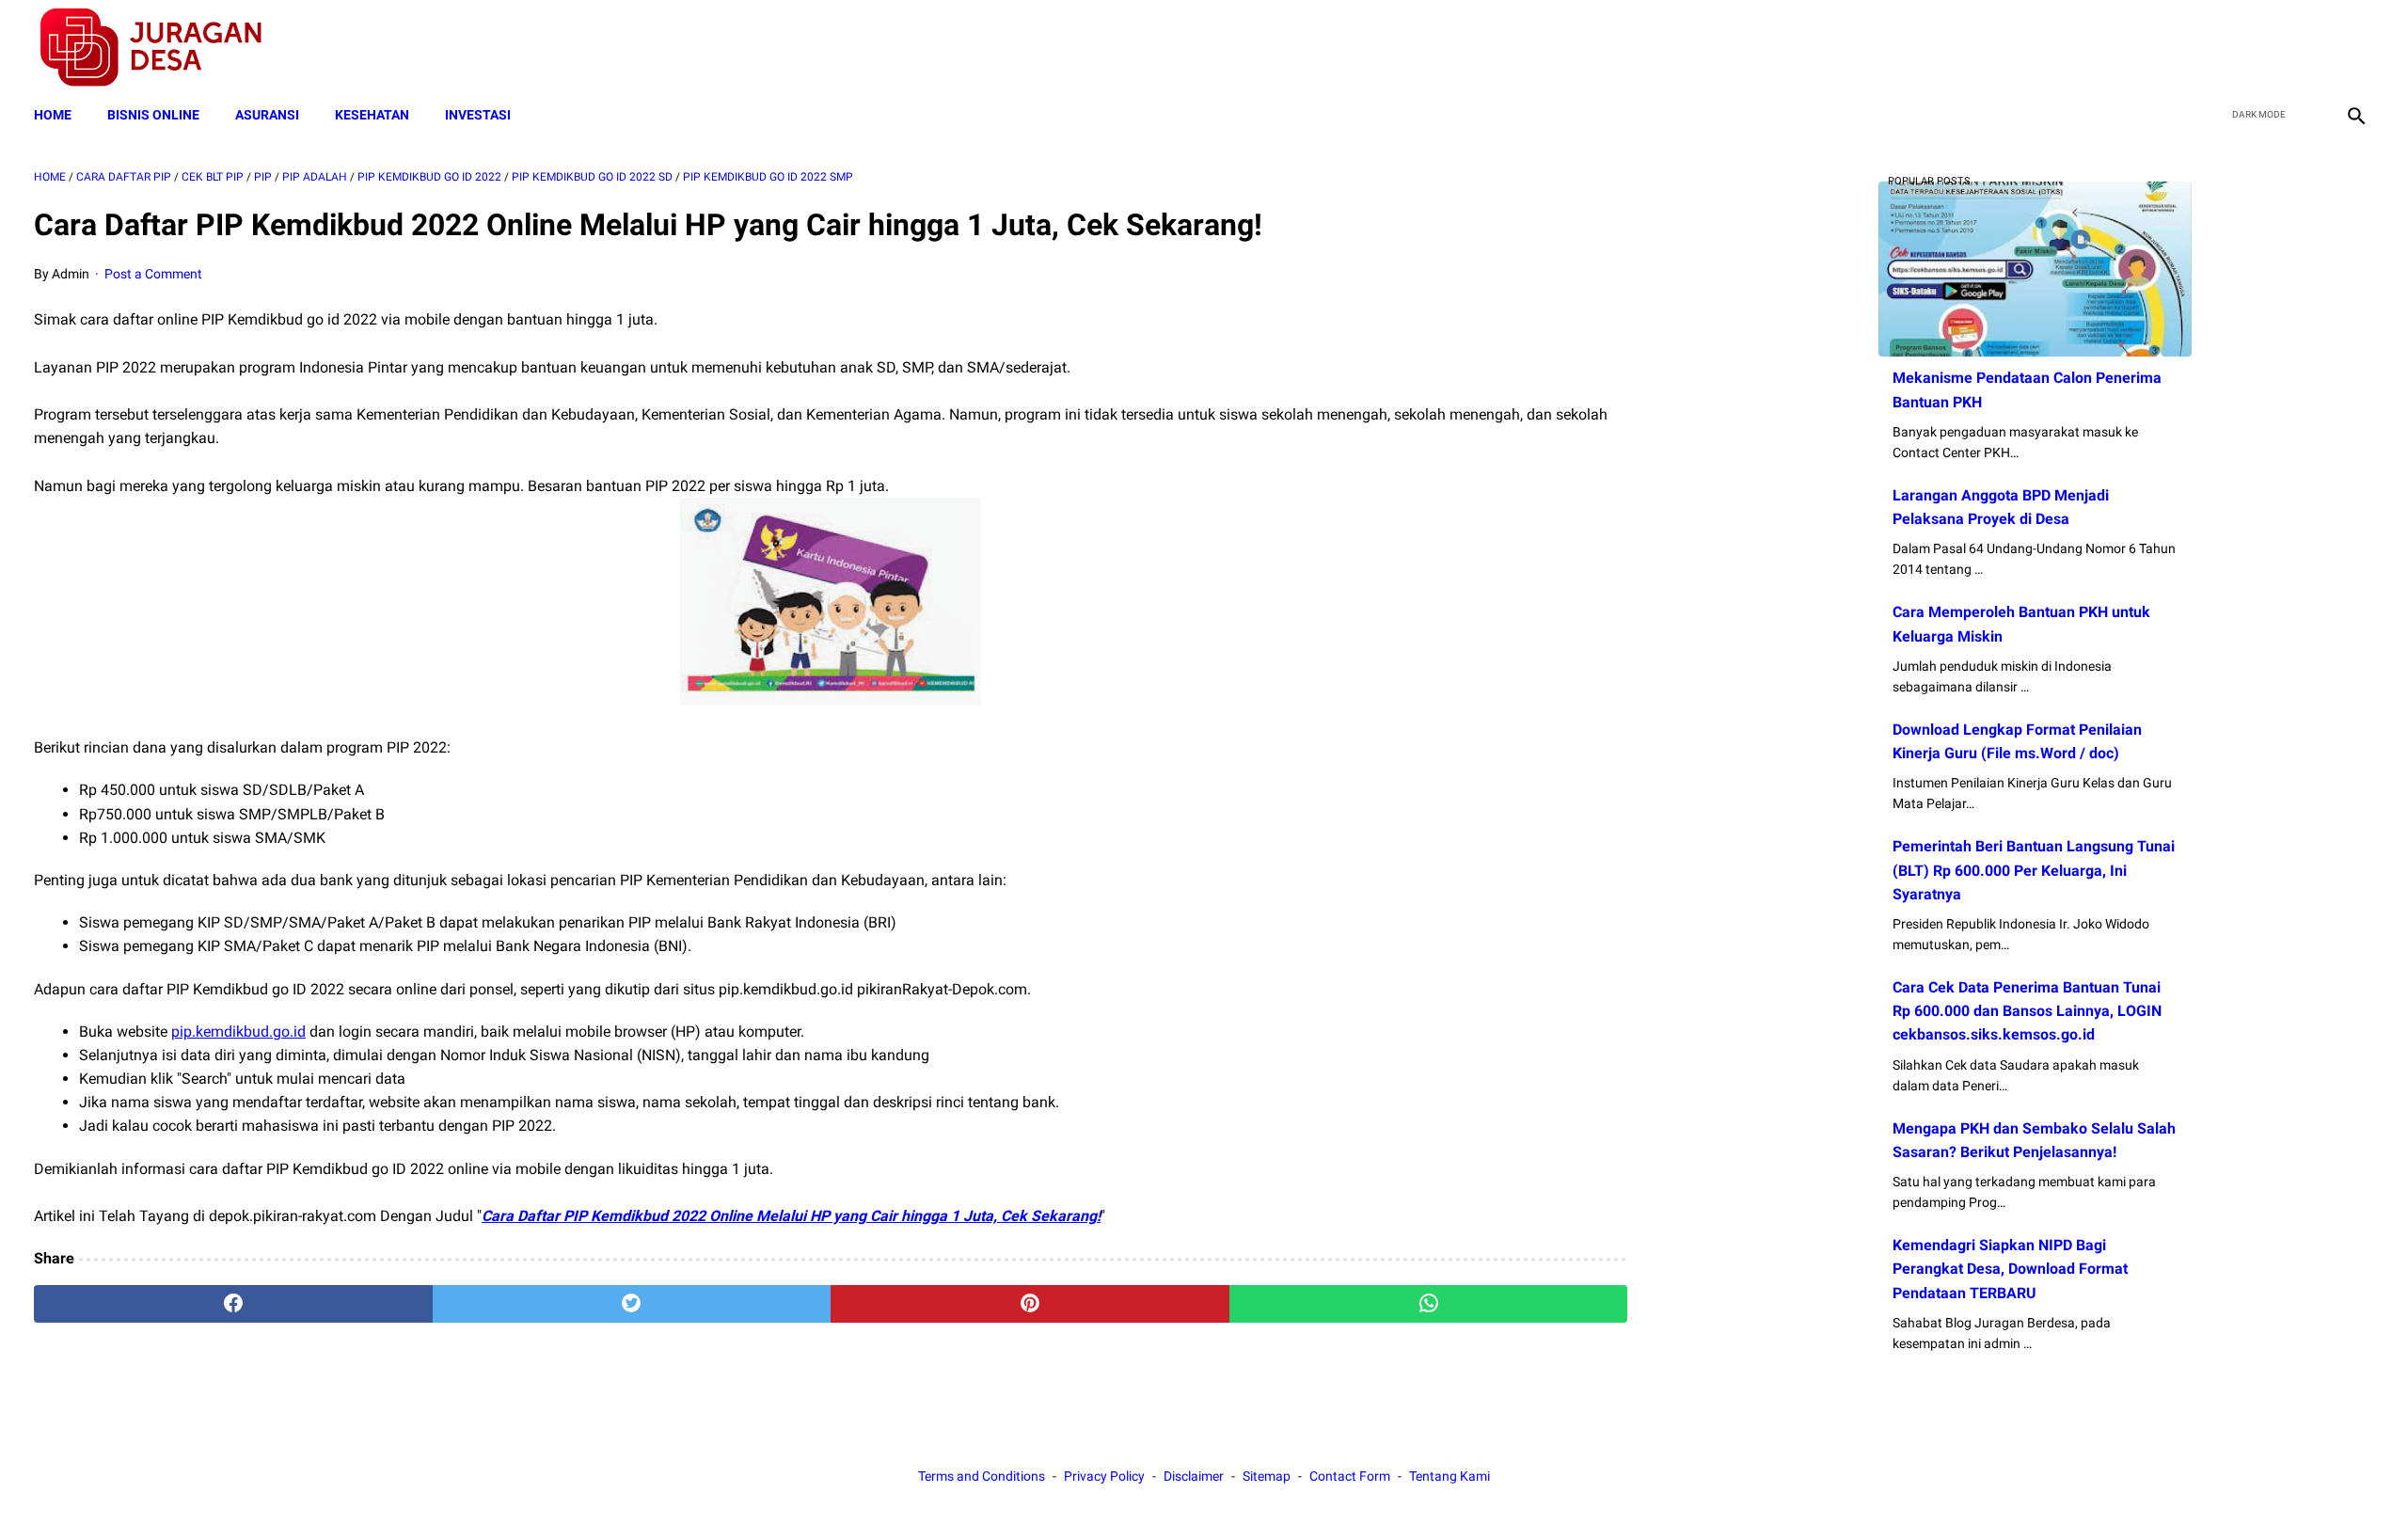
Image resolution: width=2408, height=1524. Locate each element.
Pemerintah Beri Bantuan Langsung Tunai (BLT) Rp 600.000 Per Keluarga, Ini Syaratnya (2034, 870)
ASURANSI (267, 115)
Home (53, 115)
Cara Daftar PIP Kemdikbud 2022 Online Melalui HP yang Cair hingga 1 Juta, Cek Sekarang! (791, 1216)
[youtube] (2310, 48)
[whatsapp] (1429, 1304)
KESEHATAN (372, 115)
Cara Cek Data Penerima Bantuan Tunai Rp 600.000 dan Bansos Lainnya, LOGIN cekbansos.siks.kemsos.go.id (2027, 1011)
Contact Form (1350, 1476)
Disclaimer (1194, 1476)
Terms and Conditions (982, 1476)
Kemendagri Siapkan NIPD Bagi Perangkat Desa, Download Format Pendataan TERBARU (2010, 1269)
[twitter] (2265, 48)
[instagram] (2354, 48)
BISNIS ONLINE (153, 115)
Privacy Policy (1104, 1476)
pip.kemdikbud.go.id (238, 1032)
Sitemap (1267, 1476)
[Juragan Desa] (163, 48)
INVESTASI (478, 115)
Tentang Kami (1450, 1476)
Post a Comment (153, 274)
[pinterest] (1030, 1304)
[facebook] (2221, 48)
